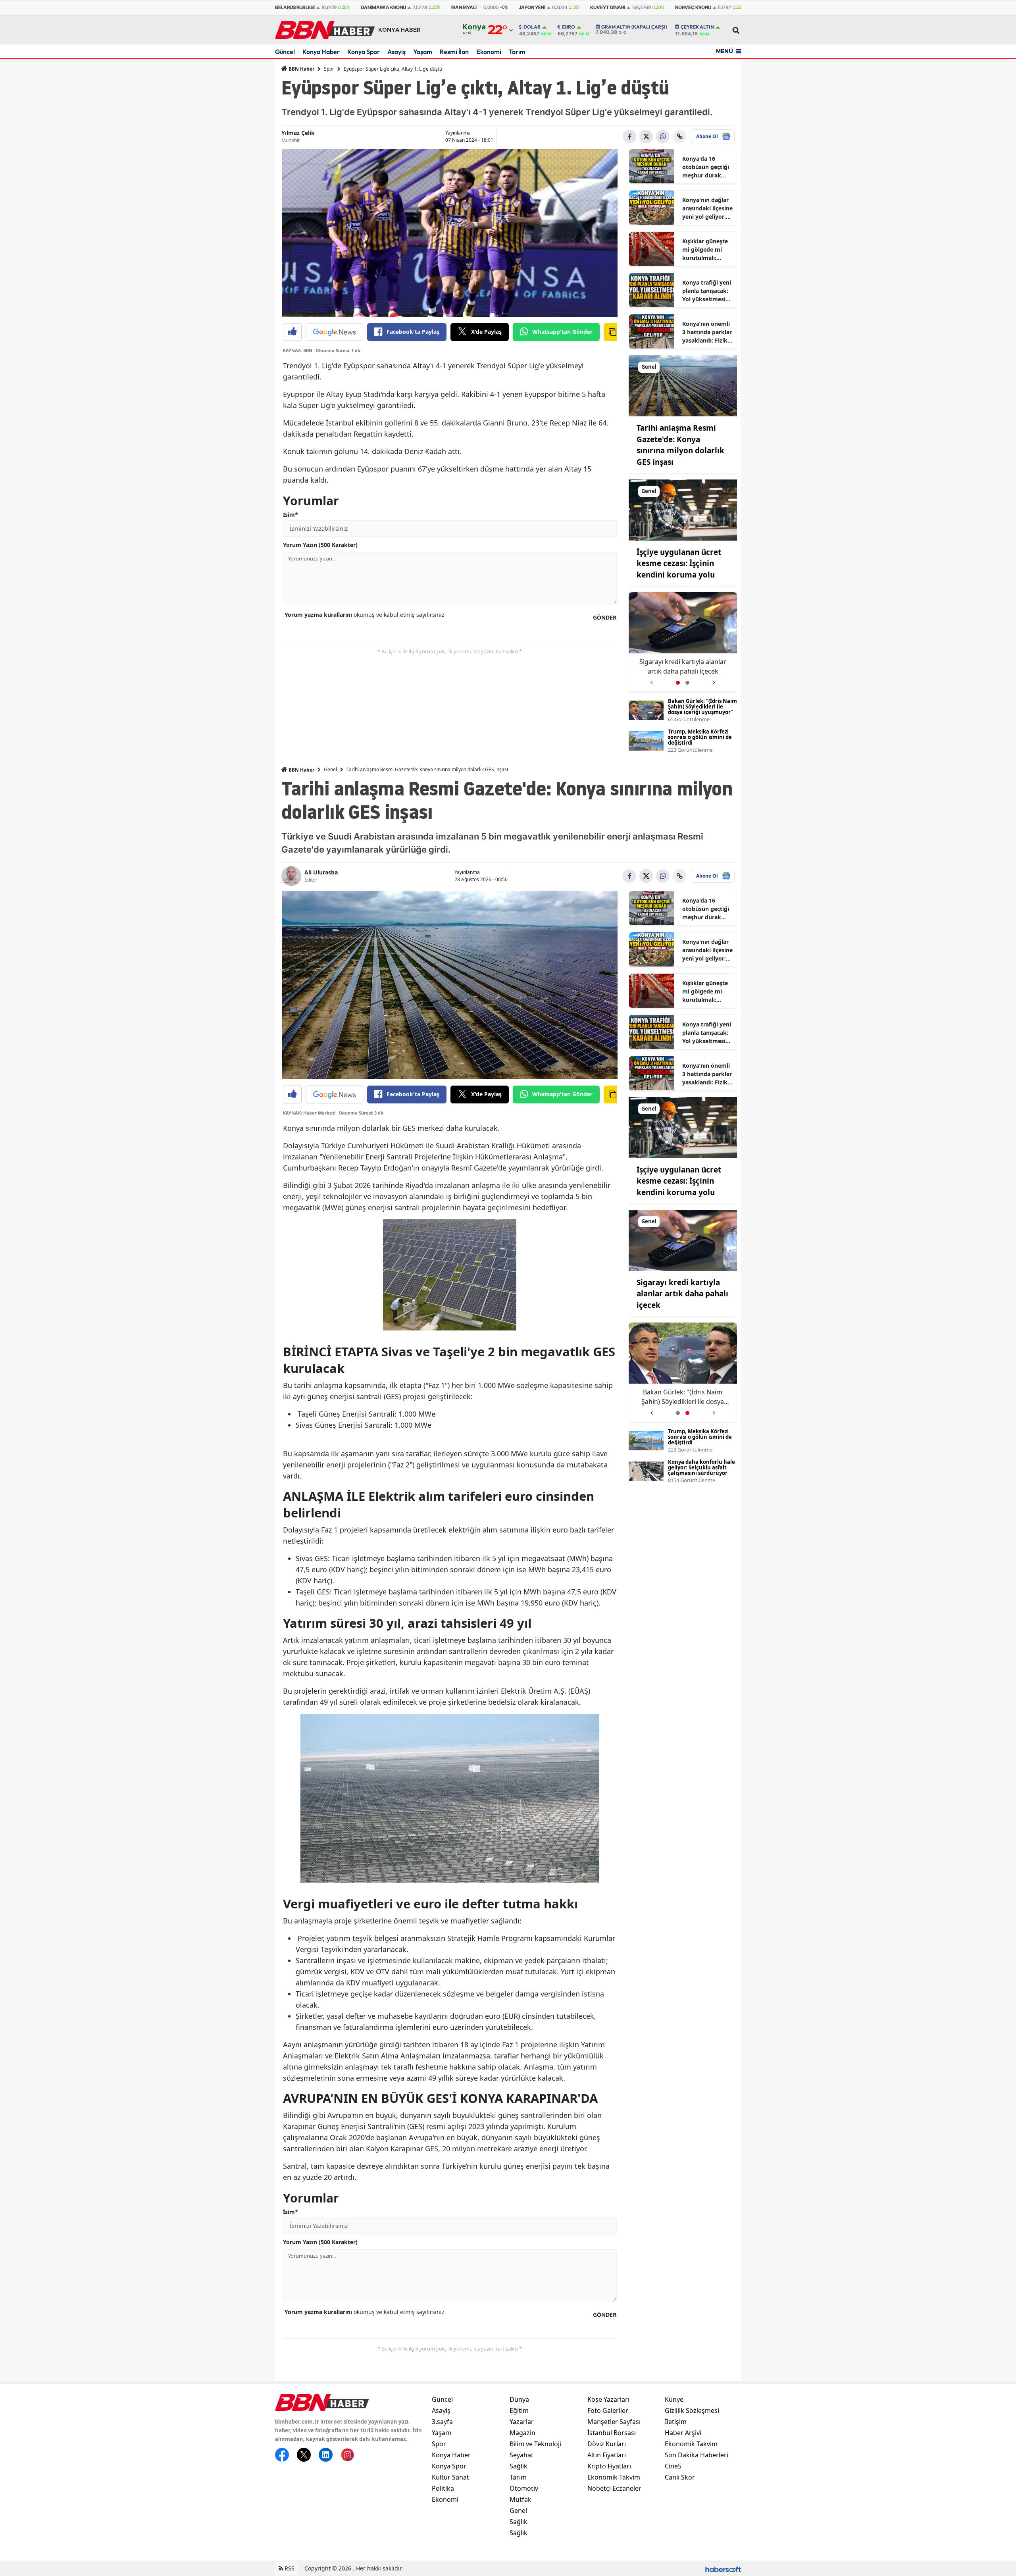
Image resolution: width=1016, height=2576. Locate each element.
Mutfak (521, 2499)
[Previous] (651, 680)
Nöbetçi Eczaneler (614, 2488)
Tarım (517, 52)
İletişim (676, 2422)
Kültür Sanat (450, 2477)
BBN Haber (301, 69)
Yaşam (423, 52)
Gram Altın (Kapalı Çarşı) (634, 27)
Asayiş (396, 52)
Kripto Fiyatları (609, 2466)
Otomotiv (524, 2488)
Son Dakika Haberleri (697, 2455)
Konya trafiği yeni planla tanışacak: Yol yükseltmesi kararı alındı (707, 291)
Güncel (285, 52)
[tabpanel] (683, 642)
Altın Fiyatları (607, 2455)
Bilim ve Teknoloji (535, 2444)
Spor (329, 69)
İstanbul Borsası (612, 2433)
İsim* (291, 515)
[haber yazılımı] (723, 2568)
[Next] (714, 680)
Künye (674, 2399)
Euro (569, 27)
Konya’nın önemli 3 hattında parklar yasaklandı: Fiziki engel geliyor (707, 332)
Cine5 (673, 2466)
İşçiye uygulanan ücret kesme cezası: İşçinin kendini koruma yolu (679, 563)
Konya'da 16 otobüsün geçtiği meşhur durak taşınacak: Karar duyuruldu (706, 167)
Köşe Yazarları (608, 2399)
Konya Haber (321, 52)
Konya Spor (364, 52)
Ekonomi (489, 52)
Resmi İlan (454, 52)
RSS (289, 2568)
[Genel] (683, 385)
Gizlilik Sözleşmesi (692, 2410)
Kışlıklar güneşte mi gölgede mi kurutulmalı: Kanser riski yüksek (705, 250)
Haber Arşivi (683, 2433)
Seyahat (521, 2455)
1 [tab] (678, 683)
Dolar (532, 27)
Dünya (519, 2399)
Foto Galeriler (608, 2410)
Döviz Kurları (607, 2444)
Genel (330, 769)
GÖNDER (605, 617)
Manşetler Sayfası (614, 2422)
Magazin (522, 2433)
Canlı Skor (680, 2477)
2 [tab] (687, 683)
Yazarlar (522, 2422)
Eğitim (519, 2410)
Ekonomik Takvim (614, 2477)
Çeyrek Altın (697, 27)
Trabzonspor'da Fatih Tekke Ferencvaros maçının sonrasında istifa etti (683, 667)
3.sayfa (442, 2422)
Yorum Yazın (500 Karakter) (320, 545)
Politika (443, 2488)
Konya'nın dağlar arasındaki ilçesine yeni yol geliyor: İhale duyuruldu (707, 208)
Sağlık (519, 2466)
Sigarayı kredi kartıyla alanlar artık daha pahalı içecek (682, 1294)
